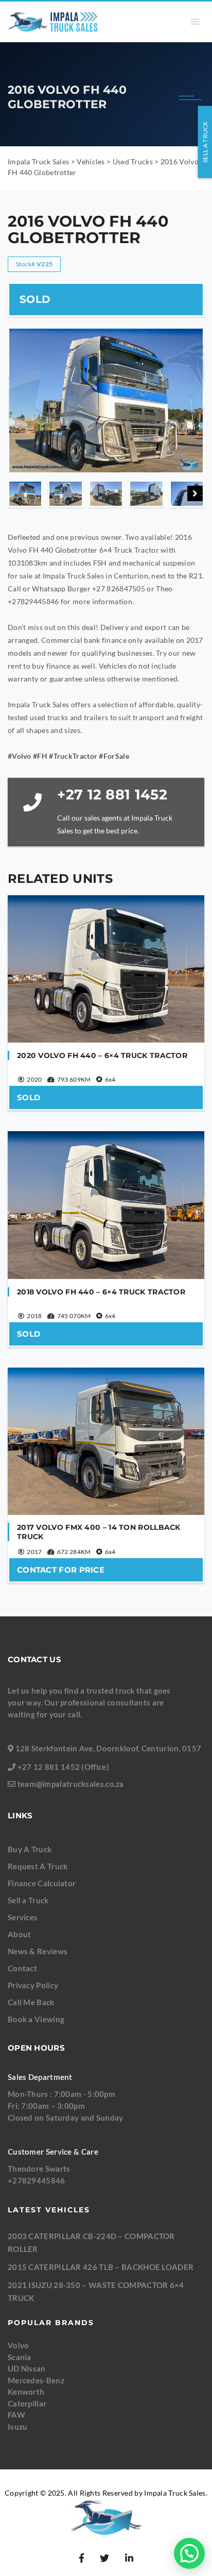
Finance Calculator (42, 1883)
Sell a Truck (28, 1900)
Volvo (19, 2345)
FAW (16, 2415)
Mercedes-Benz (36, 2380)
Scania (20, 2357)
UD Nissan (27, 2368)
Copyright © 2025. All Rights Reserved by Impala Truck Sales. (106, 2493)
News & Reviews (38, 1951)
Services (23, 1917)
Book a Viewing (36, 2019)
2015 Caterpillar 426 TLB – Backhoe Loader (101, 2267)
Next (195, 493)
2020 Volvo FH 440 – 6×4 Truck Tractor (102, 1055)
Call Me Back (31, 2002)
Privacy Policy (33, 1985)
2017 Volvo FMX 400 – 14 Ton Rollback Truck (99, 1532)
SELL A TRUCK (205, 142)
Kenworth (26, 2392)
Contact (22, 1968)
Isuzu (18, 2427)
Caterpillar (27, 2403)
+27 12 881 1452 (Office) (63, 1767)
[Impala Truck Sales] (53, 22)
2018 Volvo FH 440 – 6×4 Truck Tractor (101, 1292)
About (20, 1934)
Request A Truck (38, 1866)
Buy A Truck (30, 1849)
